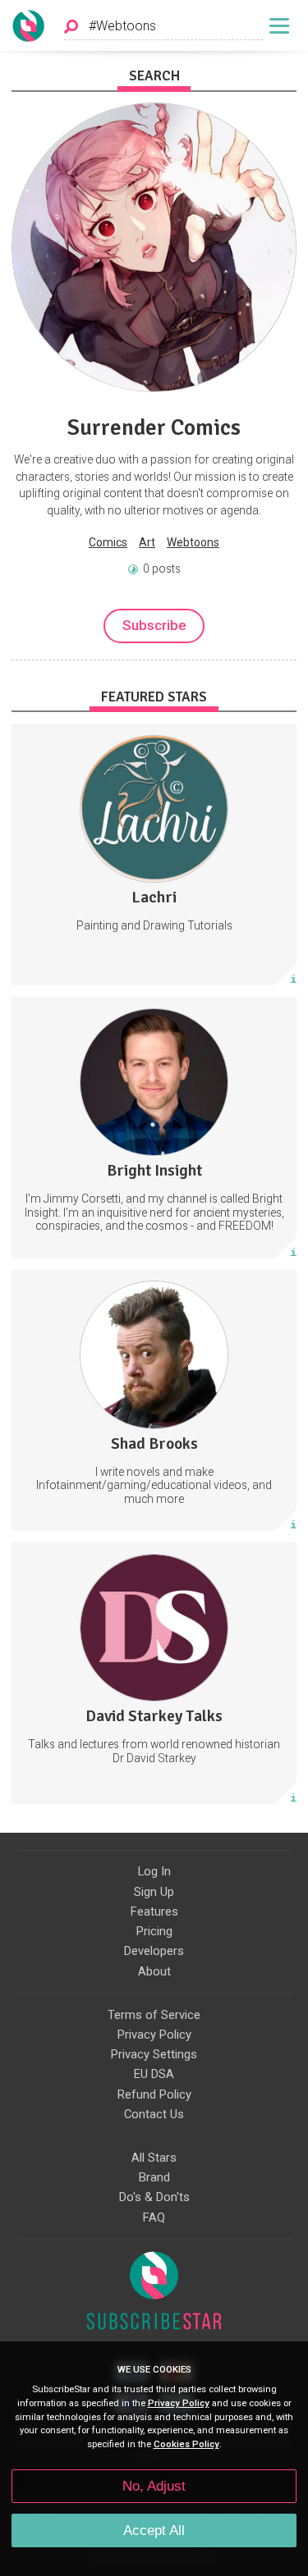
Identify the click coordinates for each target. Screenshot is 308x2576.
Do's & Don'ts (154, 2197)
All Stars (154, 2158)
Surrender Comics (154, 427)
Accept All (154, 2530)
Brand (154, 2177)
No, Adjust (154, 2486)
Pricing (154, 1931)
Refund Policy (154, 2094)
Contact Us (154, 2114)
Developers (154, 1951)
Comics (108, 542)
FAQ (154, 2217)
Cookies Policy (186, 2444)
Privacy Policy (154, 2035)
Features (154, 1911)
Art (147, 542)
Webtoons (193, 542)
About (154, 1971)
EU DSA (154, 2074)
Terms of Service (154, 2015)
